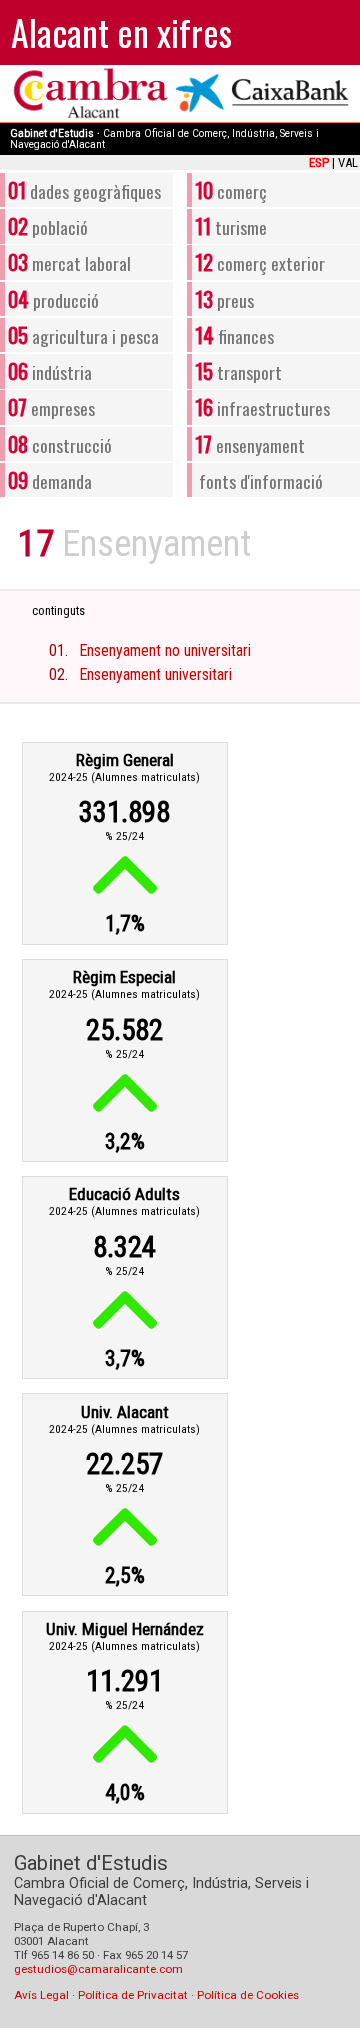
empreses (51, 406)
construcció (59, 443)
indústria (49, 370)
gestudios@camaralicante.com (98, 1969)
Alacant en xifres (121, 31)
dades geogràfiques (84, 189)
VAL (348, 162)
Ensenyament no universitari (165, 650)
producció (53, 298)
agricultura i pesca (83, 334)
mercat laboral (69, 261)
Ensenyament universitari (156, 674)
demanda (49, 479)
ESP (319, 162)
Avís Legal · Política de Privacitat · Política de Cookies (156, 1995)
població (47, 225)
